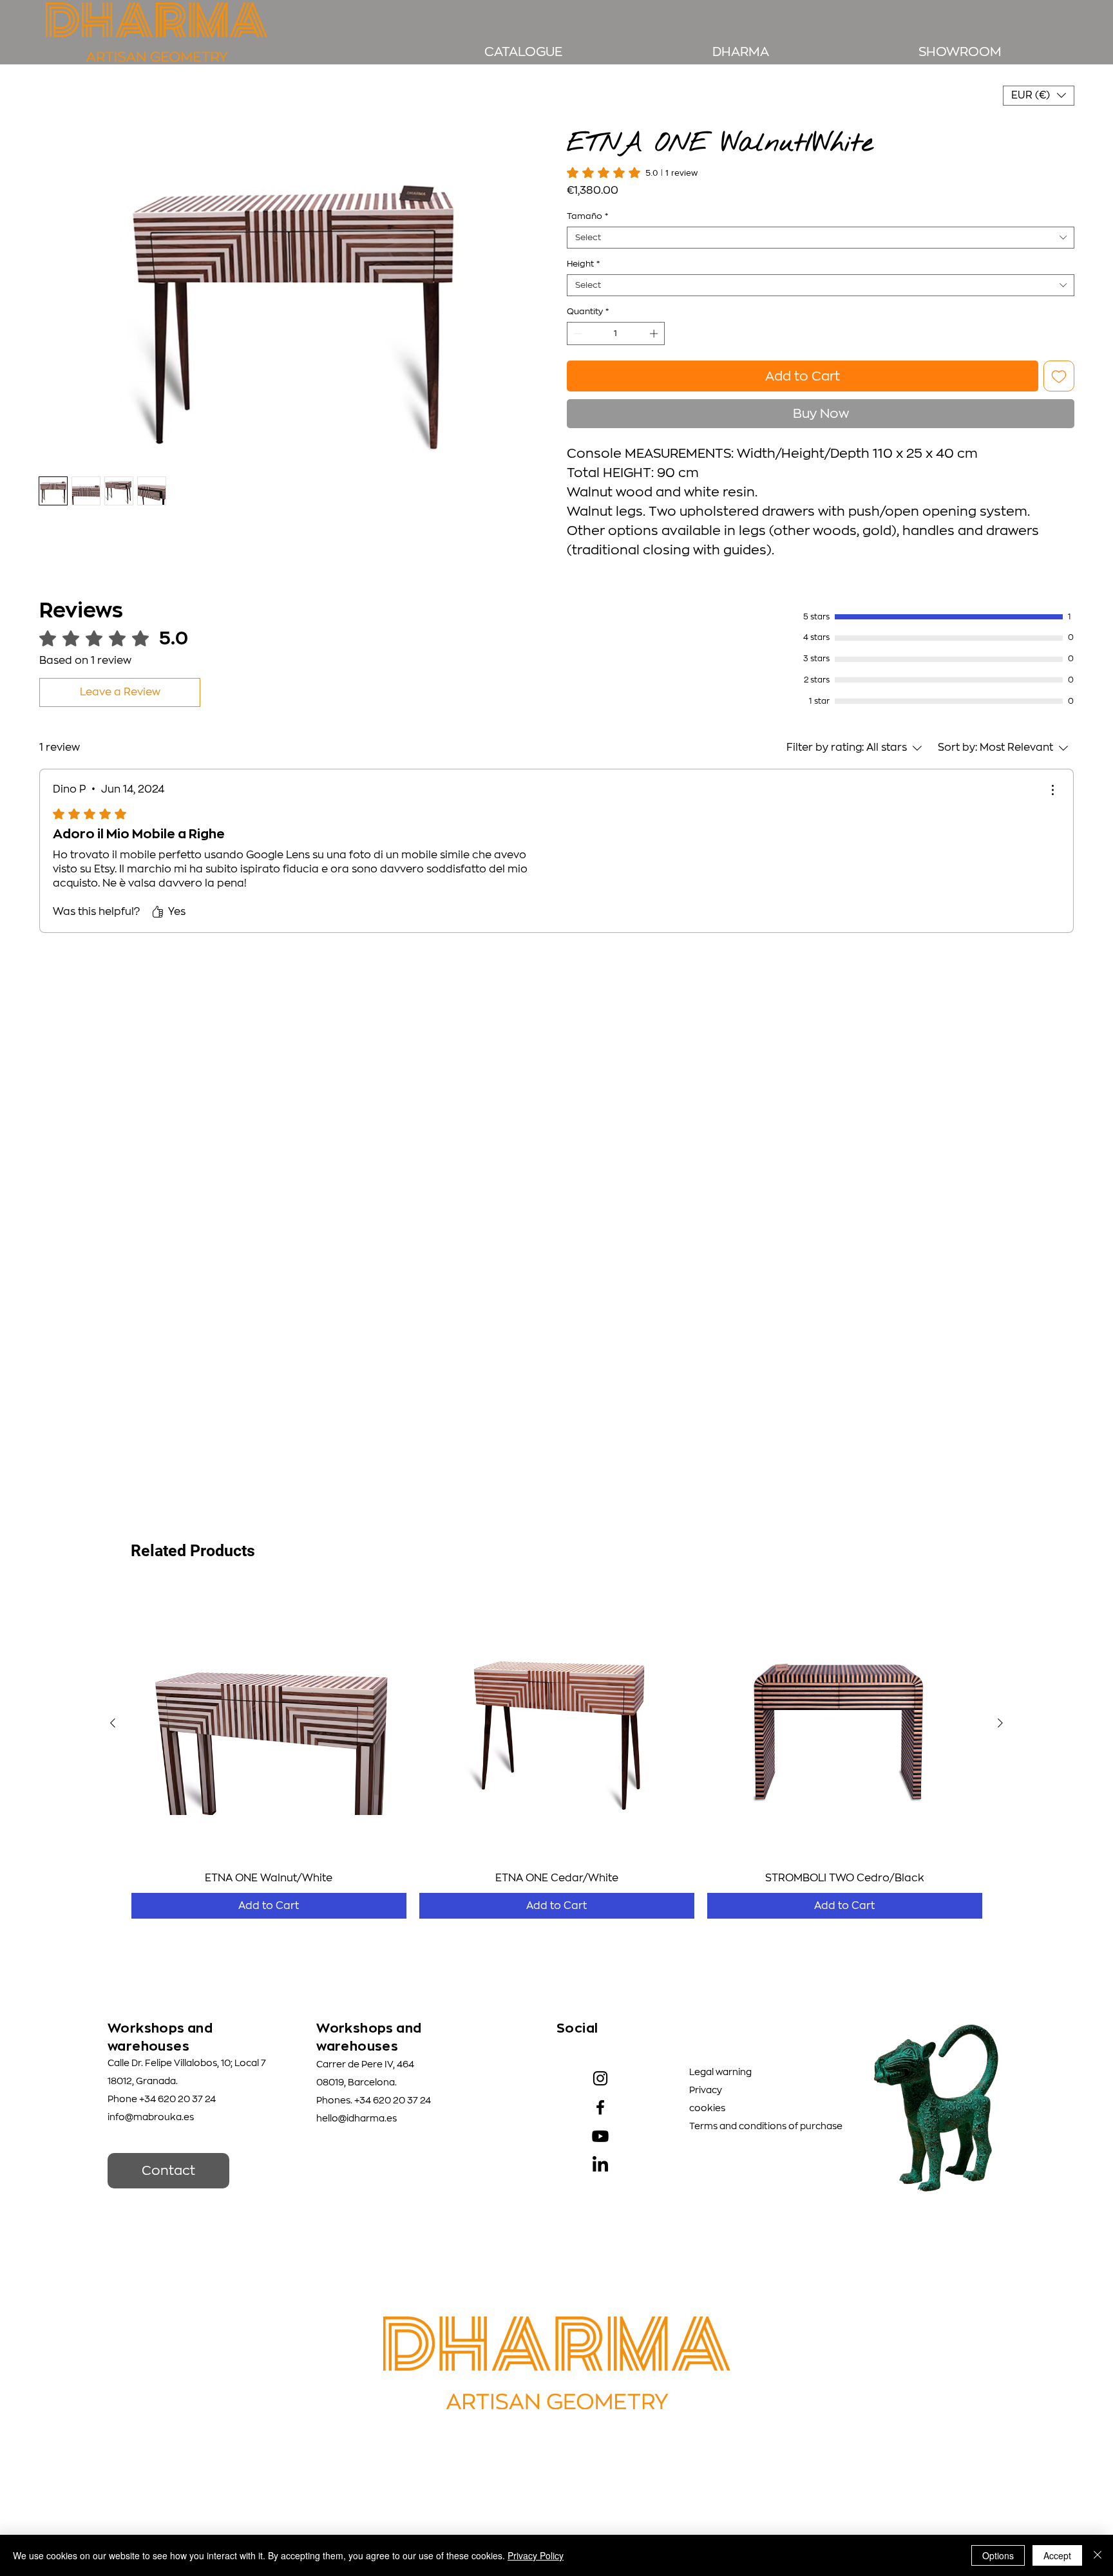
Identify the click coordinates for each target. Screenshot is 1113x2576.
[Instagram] (600, 2078)
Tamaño (587, 201)
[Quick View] (269, 1723)
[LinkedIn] (600, 2165)
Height (583, 248)
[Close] (1098, 2555)
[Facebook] (600, 2107)
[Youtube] (600, 2136)
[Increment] (655, 318)
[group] (557, 1752)
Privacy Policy (536, 2555)
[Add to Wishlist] (1059, 361)
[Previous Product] (113, 1723)
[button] (1039, 96)
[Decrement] (576, 318)
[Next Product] (1000, 1723)
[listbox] (1039, 96)
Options (998, 2555)
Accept (1057, 2555)
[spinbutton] (616, 318)
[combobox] (821, 222)
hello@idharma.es (357, 2118)
